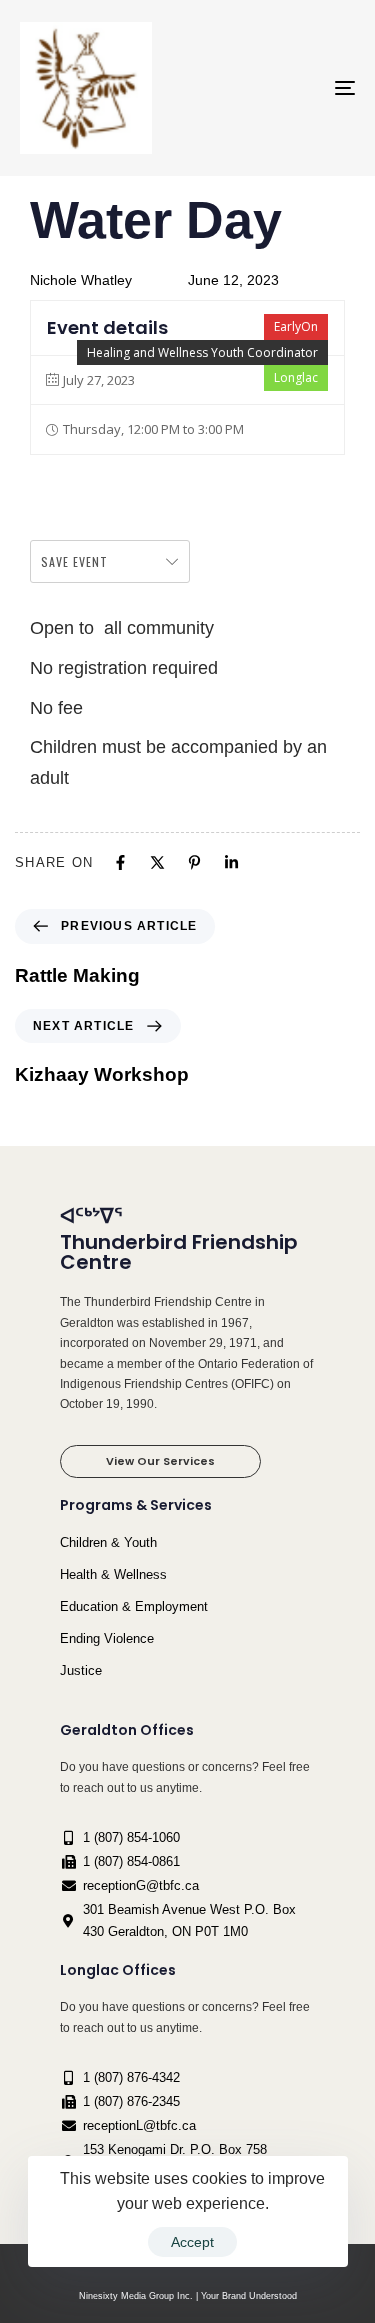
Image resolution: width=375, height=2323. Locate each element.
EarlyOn (296, 326)
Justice (81, 1670)
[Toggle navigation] (299, 88)
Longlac (296, 377)
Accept (192, 2242)
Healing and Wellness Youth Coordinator (202, 352)
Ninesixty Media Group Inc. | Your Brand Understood (188, 2296)
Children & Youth (108, 1542)
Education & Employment (134, 1606)
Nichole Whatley (81, 280)
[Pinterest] (194, 862)
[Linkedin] (231, 862)
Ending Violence (107, 1638)
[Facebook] (120, 862)
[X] (157, 862)
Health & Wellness (113, 1574)
